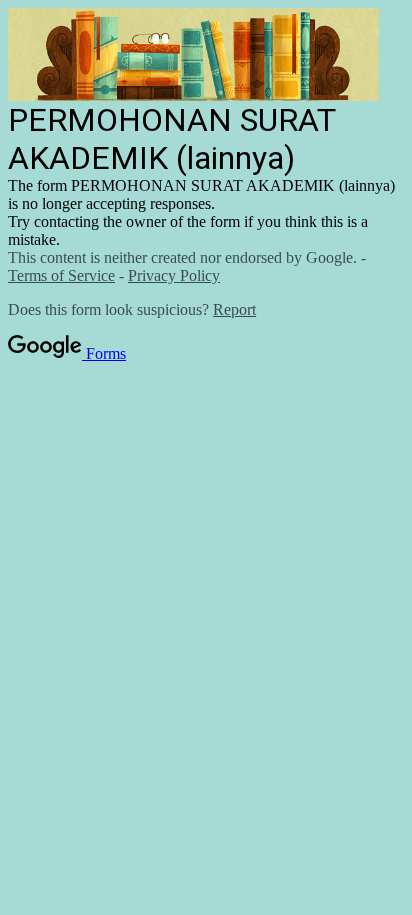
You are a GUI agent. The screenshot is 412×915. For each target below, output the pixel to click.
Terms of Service (61, 275)
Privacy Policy (174, 275)
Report (234, 309)
